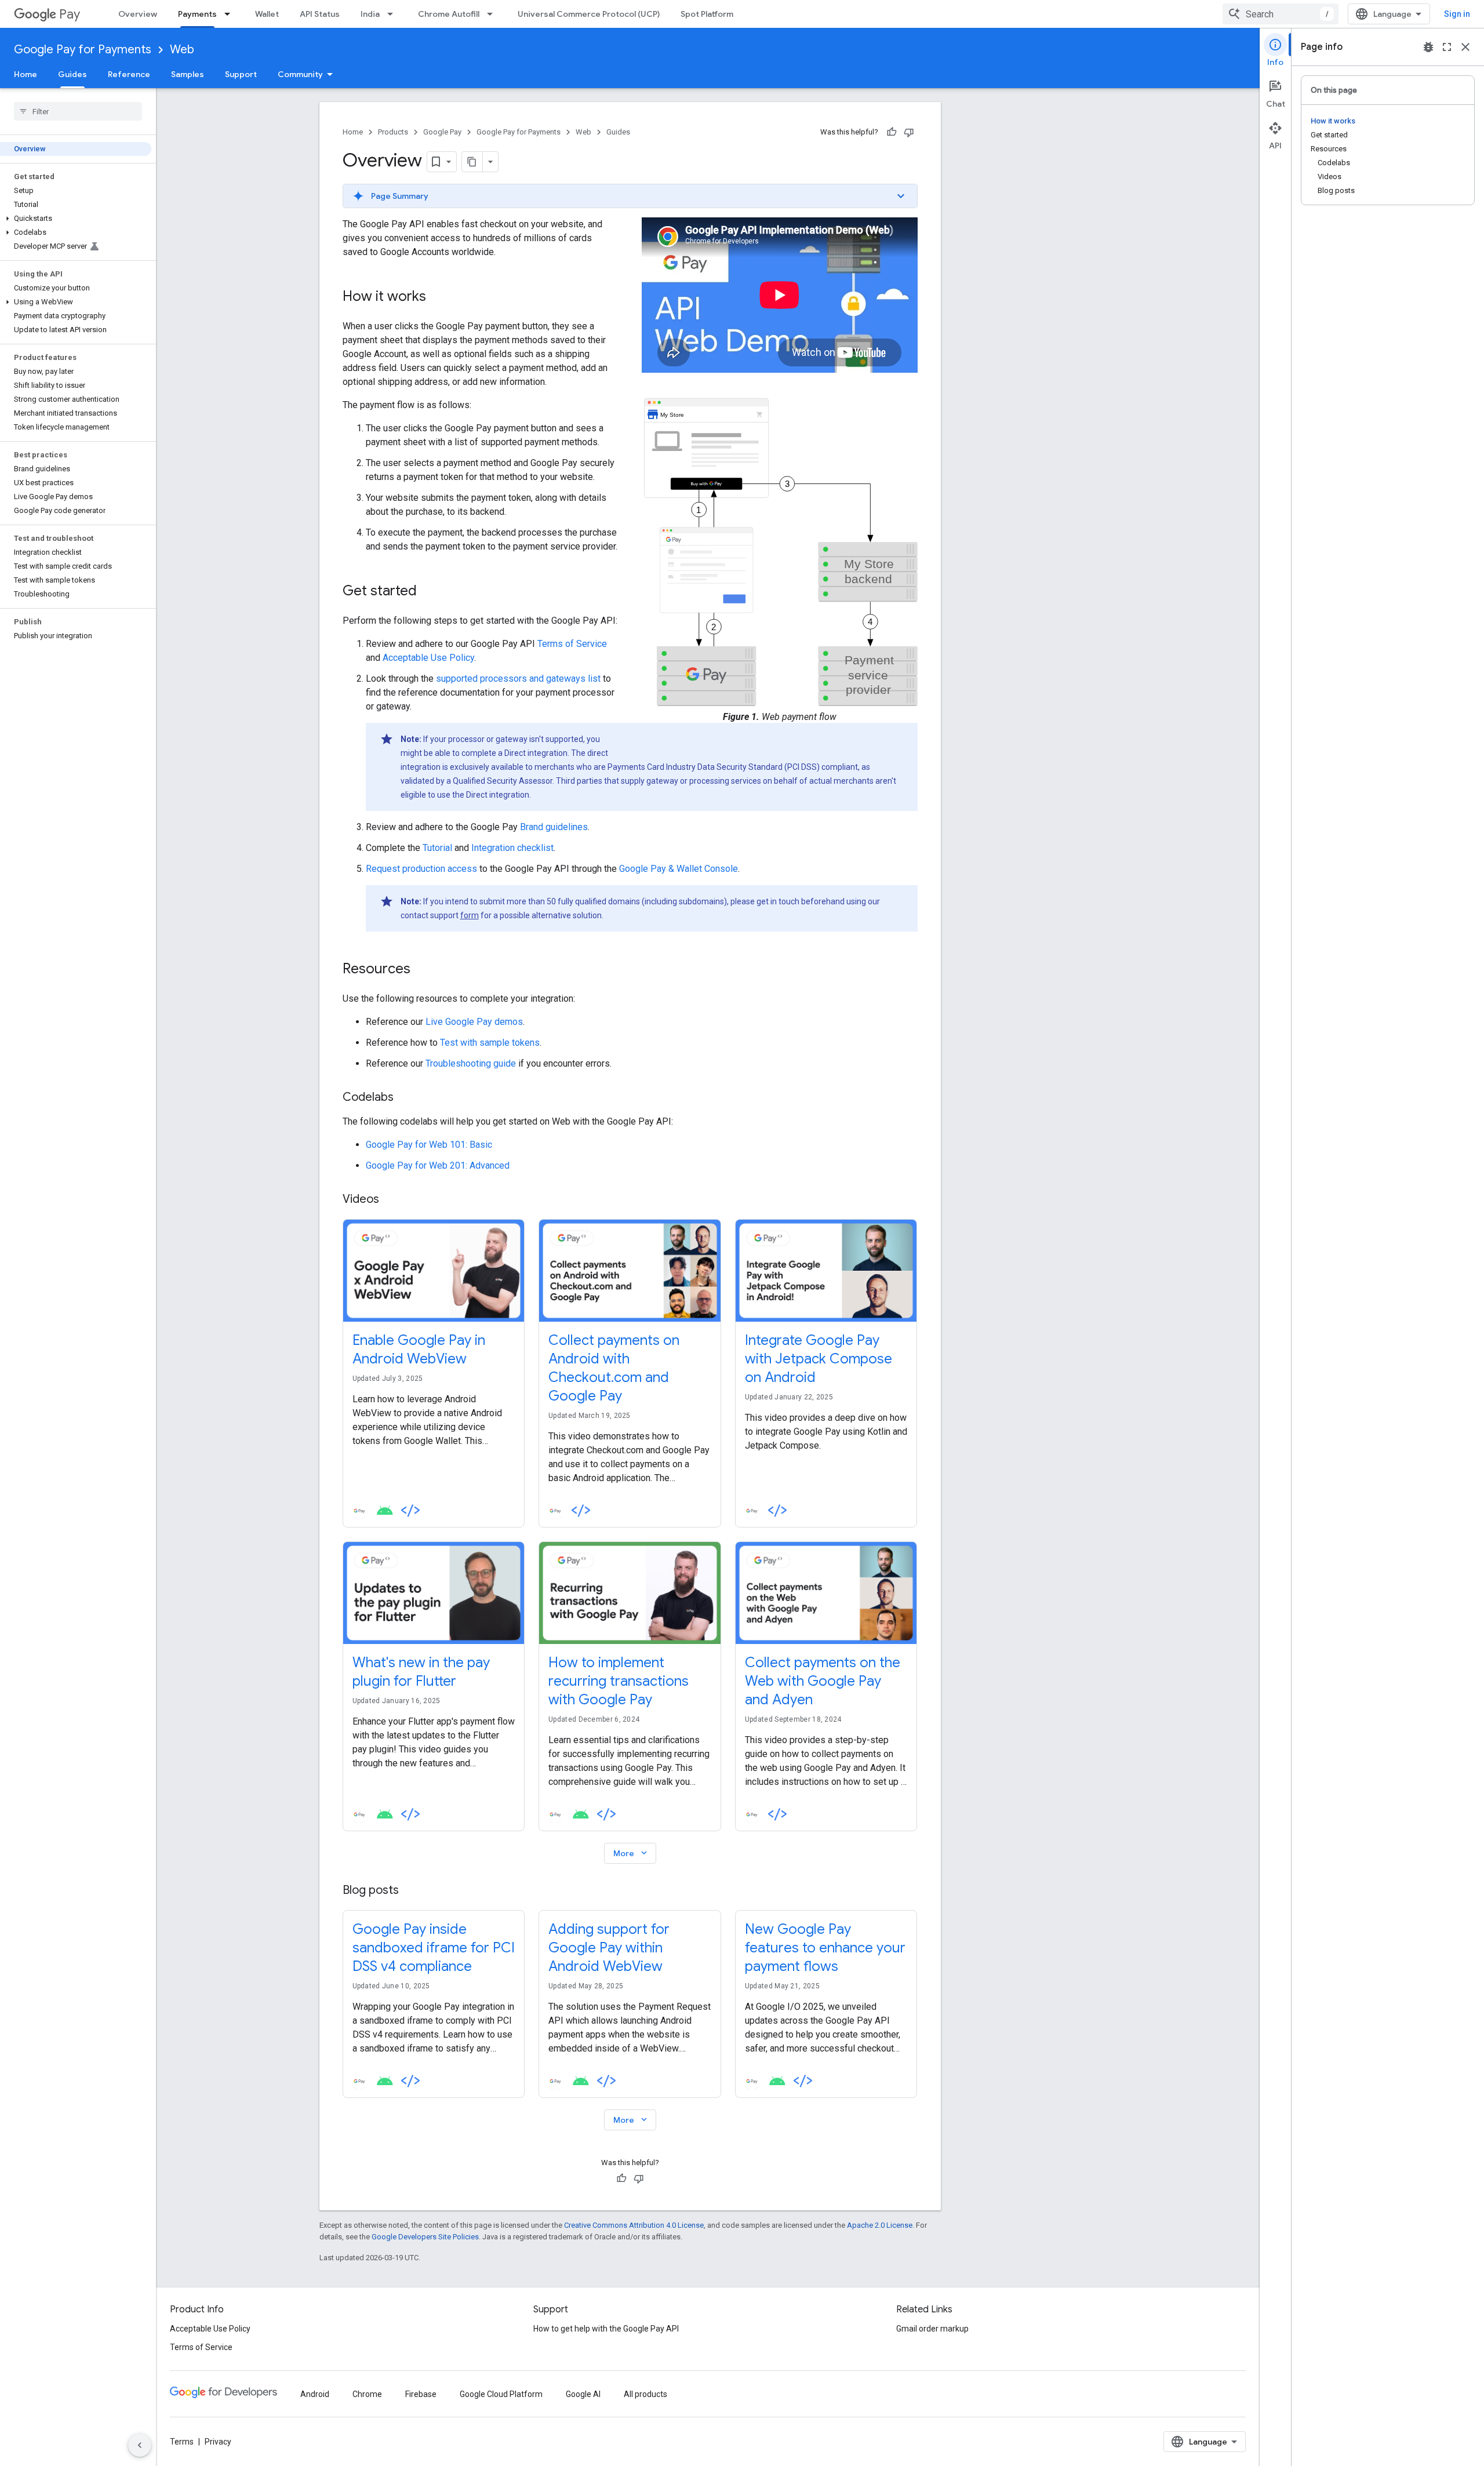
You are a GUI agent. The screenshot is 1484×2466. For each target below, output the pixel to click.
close (1465, 47)
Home (26, 74)
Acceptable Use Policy (428, 658)
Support (241, 74)
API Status (320, 14)
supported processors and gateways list (518, 679)
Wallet (267, 14)
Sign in (1457, 14)
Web (182, 50)
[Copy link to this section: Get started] (428, 592)
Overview (138, 14)
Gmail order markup (932, 2329)
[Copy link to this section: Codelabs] (405, 1098)
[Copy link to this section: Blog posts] (410, 1891)
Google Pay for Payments (83, 50)
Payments (197, 14)
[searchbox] (78, 111)
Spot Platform (707, 14)
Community (300, 74)
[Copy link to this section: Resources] (422, 970)
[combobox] (1281, 14)
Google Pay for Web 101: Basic (429, 1145)
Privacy (218, 2442)
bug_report (1428, 47)
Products (393, 132)
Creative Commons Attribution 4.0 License (634, 2225)
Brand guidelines (554, 827)
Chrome (367, 2394)
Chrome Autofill (449, 14)
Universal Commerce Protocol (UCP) (589, 14)
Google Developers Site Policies (425, 2237)
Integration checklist (512, 848)
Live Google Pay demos (474, 1022)
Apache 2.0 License (880, 2225)
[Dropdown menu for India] (394, 14)
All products (645, 2394)
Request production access (421, 869)
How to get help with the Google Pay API (606, 2329)
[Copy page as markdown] (472, 162)
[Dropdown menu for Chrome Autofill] (493, 14)
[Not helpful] (909, 132)
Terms (182, 2442)
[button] (76, 219)
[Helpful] (892, 132)
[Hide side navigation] (140, 2445)
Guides (72, 74)
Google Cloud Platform (501, 2394)
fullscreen (1447, 47)
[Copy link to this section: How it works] (438, 297)
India (370, 14)
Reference (129, 74)
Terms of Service (572, 644)
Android (315, 2394)
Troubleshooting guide (471, 1063)
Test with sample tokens (490, 1043)
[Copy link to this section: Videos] (391, 1200)
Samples (188, 74)
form (470, 915)
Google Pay (442, 132)
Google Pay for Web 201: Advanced (438, 1165)
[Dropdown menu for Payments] (231, 14)
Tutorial (437, 848)
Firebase (421, 2394)
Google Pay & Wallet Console (679, 869)
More (631, 1853)
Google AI (583, 2394)
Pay (70, 14)
